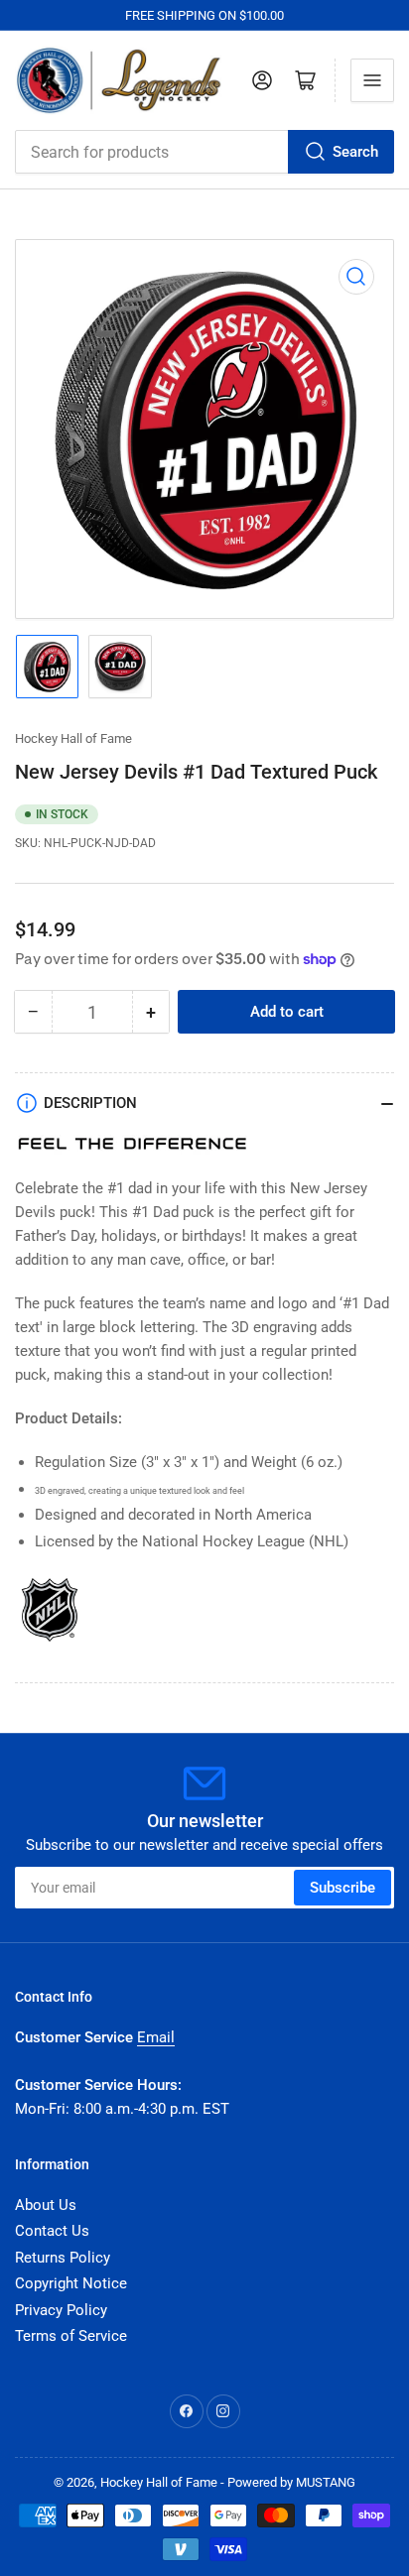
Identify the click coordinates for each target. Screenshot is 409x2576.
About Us (46, 2205)
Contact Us (52, 2231)
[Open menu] (372, 80)
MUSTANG (326, 2482)
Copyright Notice (71, 2283)
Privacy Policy (61, 2310)
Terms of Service (71, 2336)
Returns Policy (63, 2258)
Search (355, 152)
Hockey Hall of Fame (73, 738)
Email (156, 2037)
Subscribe (342, 1888)
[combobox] (204, 152)
